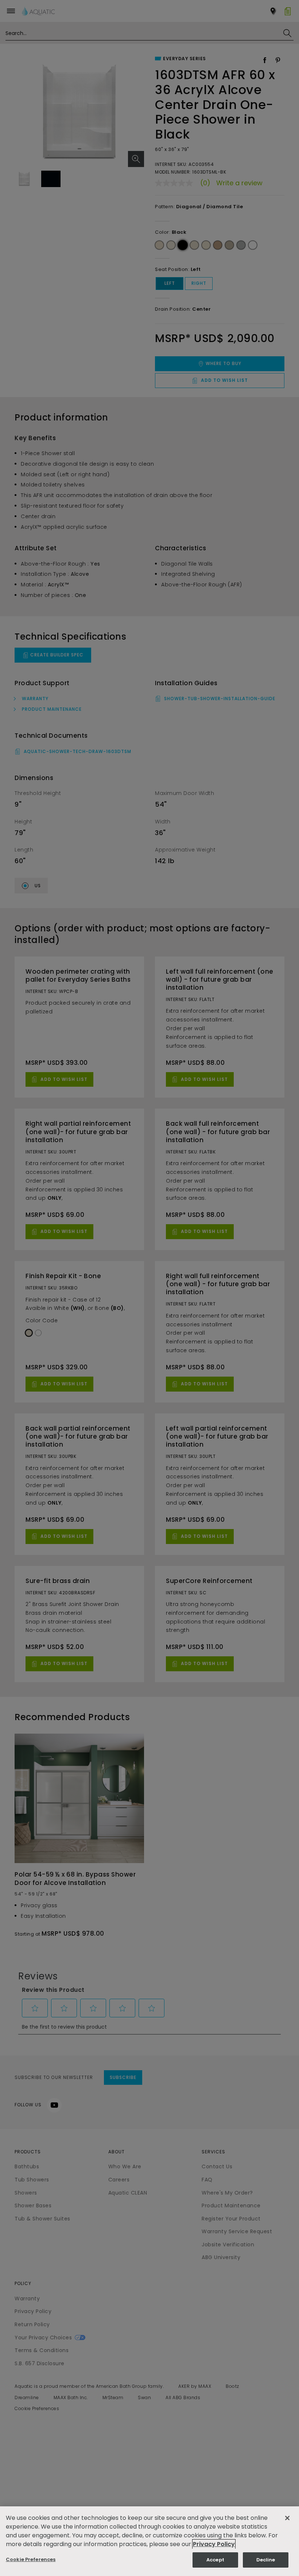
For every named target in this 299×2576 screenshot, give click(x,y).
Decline (266, 2560)
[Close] (287, 2518)
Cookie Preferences (31, 2559)
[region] (149, 2541)
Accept (215, 2560)
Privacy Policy (214, 2544)
